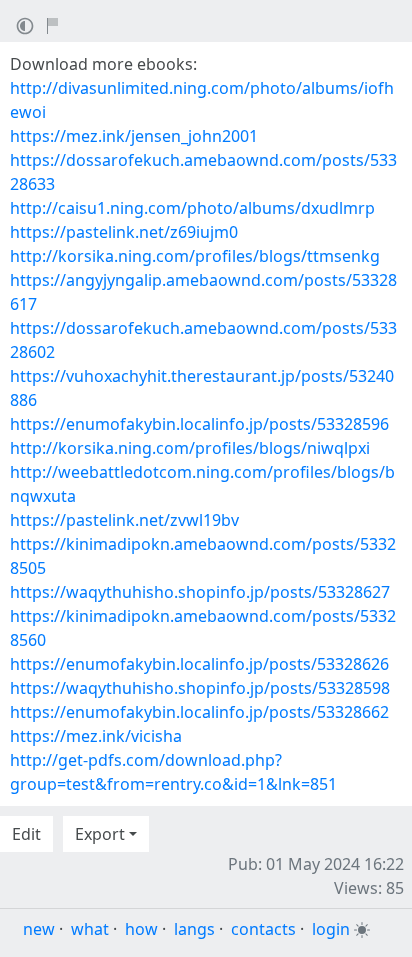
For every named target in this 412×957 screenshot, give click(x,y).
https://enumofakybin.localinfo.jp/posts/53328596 (199, 424)
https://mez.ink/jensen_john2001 (134, 136)
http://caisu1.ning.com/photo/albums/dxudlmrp (192, 208)
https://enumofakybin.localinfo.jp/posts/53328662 (199, 712)
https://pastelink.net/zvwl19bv (124, 520)
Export (100, 834)
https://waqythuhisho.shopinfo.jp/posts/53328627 (200, 592)
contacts (263, 929)
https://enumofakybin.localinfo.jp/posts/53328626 (199, 664)
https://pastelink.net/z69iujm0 (124, 232)
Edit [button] (26, 834)
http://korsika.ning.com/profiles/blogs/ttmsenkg (195, 256)
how (141, 929)
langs (194, 929)
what (90, 929)
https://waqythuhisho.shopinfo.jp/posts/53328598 (200, 688)
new (39, 929)
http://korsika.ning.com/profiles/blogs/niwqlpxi (190, 448)
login (331, 929)
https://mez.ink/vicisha (96, 736)
